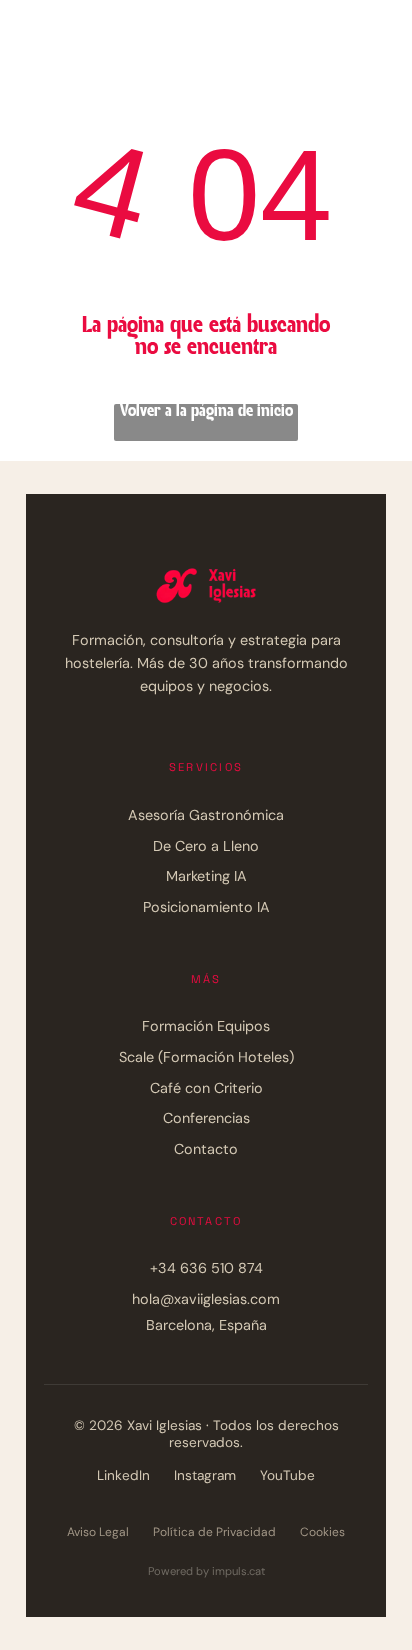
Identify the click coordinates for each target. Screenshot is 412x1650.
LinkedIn (123, 1475)
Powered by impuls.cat (206, 1571)
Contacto (206, 1149)
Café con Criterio (206, 1088)
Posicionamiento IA (206, 907)
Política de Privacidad (214, 1532)
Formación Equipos (206, 1026)
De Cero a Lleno (206, 846)
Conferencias (206, 1118)
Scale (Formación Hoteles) (206, 1057)
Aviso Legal (98, 1532)
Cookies (322, 1532)
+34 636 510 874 (206, 1268)
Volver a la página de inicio (206, 412)
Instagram (205, 1475)
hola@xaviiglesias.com (206, 1299)
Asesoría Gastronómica (206, 815)
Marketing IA (206, 876)
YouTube (287, 1475)
